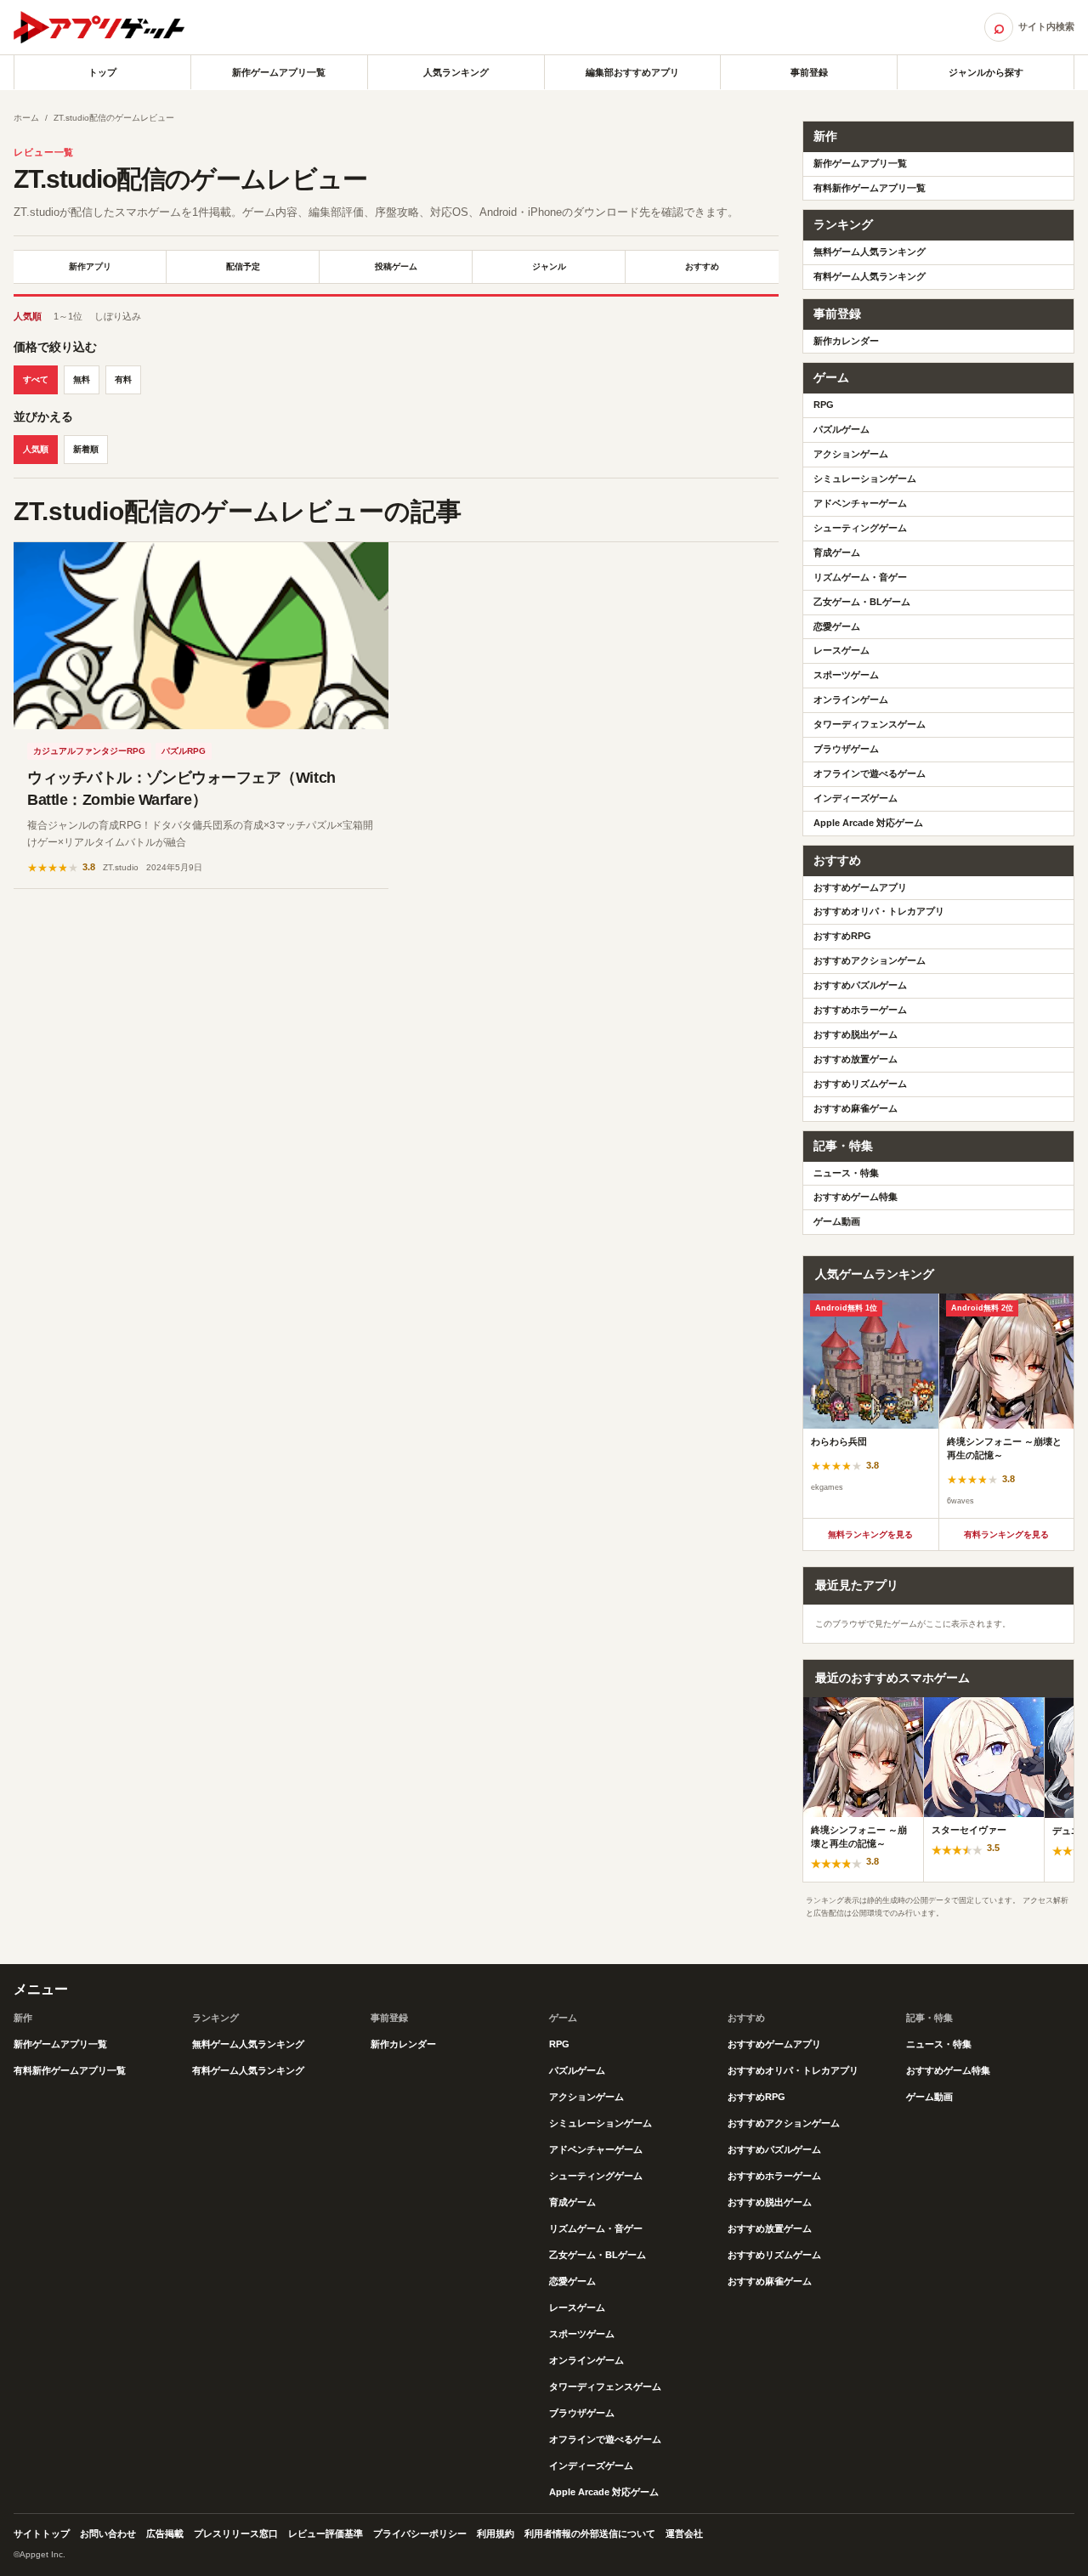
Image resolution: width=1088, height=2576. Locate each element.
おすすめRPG (842, 936)
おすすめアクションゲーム (870, 960)
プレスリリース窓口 (236, 2534)
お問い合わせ (108, 2534)
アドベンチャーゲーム (860, 503)
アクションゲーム (851, 454)
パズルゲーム (841, 429)
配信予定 (243, 266)
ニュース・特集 (846, 1173)
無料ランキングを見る (870, 1534)
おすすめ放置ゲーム (856, 1059)
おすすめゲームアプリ (860, 887)
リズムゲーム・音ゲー (860, 577)
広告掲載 (165, 2534)
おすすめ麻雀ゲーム (856, 1108)
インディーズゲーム (856, 798)
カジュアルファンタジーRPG (89, 751)
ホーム (26, 118)
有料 (123, 379)
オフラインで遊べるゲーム (870, 773)
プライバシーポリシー (420, 2534)
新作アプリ (90, 266)
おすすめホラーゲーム (860, 1010)
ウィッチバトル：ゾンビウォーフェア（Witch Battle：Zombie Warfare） (181, 789)
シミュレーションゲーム (865, 478)
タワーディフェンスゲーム (870, 724)
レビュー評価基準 (326, 2534)
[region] (938, 1406)
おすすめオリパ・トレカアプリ (879, 911)
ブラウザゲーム (846, 749)
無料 (82, 379)
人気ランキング (456, 72)
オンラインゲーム (851, 699)
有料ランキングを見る (1006, 1534)
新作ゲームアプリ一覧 (279, 72)
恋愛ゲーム (837, 626)
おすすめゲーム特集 (856, 1197)
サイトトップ (42, 2534)
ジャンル (549, 266)
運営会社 (684, 2534)
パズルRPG (184, 751)
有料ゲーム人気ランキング (870, 276)
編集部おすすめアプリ (632, 72)
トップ (102, 72)
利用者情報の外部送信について (590, 2534)
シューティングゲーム (860, 528)
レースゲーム (841, 650)
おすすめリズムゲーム (860, 1084)
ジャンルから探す (986, 72)
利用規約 (496, 2534)
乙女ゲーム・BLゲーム (862, 602)
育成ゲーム (837, 552)
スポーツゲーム (846, 675)
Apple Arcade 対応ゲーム (868, 823)
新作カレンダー (846, 341)
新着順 (86, 449)
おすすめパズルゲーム (860, 985)
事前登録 (809, 72)
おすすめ (702, 266)
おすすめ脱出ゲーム (856, 1034)
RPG (824, 405)
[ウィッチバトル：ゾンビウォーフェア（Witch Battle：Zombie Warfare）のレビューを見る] (201, 636)
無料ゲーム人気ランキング (870, 252)
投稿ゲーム (396, 266)
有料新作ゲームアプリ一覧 (870, 188)
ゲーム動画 (837, 1221)
